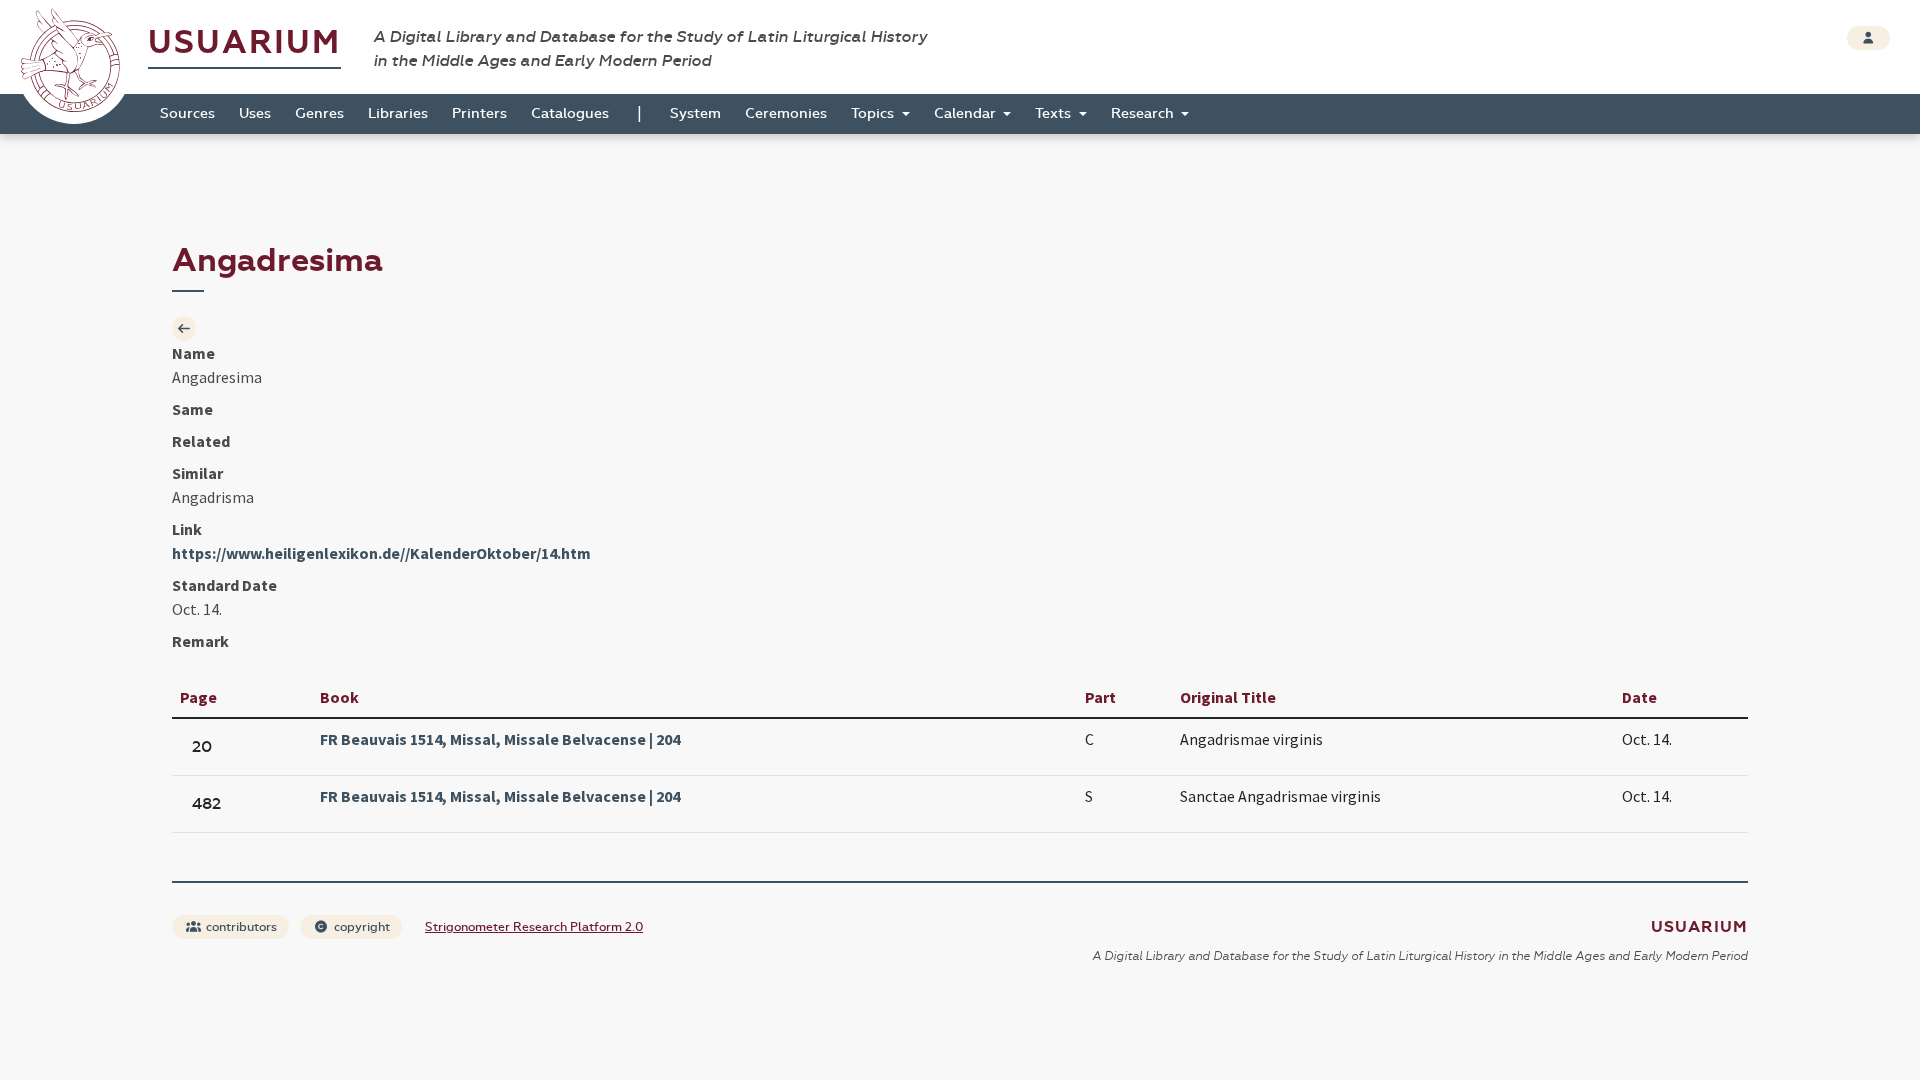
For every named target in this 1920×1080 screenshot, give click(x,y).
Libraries (398, 113)
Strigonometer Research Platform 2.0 (534, 927)
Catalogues (570, 113)
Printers (479, 113)
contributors (240, 927)
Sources (187, 113)
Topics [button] (874, 113)
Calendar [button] (967, 113)
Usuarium (244, 42)
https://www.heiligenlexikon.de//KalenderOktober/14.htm (381, 553)
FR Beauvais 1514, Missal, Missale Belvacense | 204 (500, 739)
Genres (319, 113)
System (695, 113)
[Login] (1868, 38)
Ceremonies (786, 113)
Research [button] (1144, 113)
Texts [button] (1055, 113)
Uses (255, 113)
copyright (360, 927)
